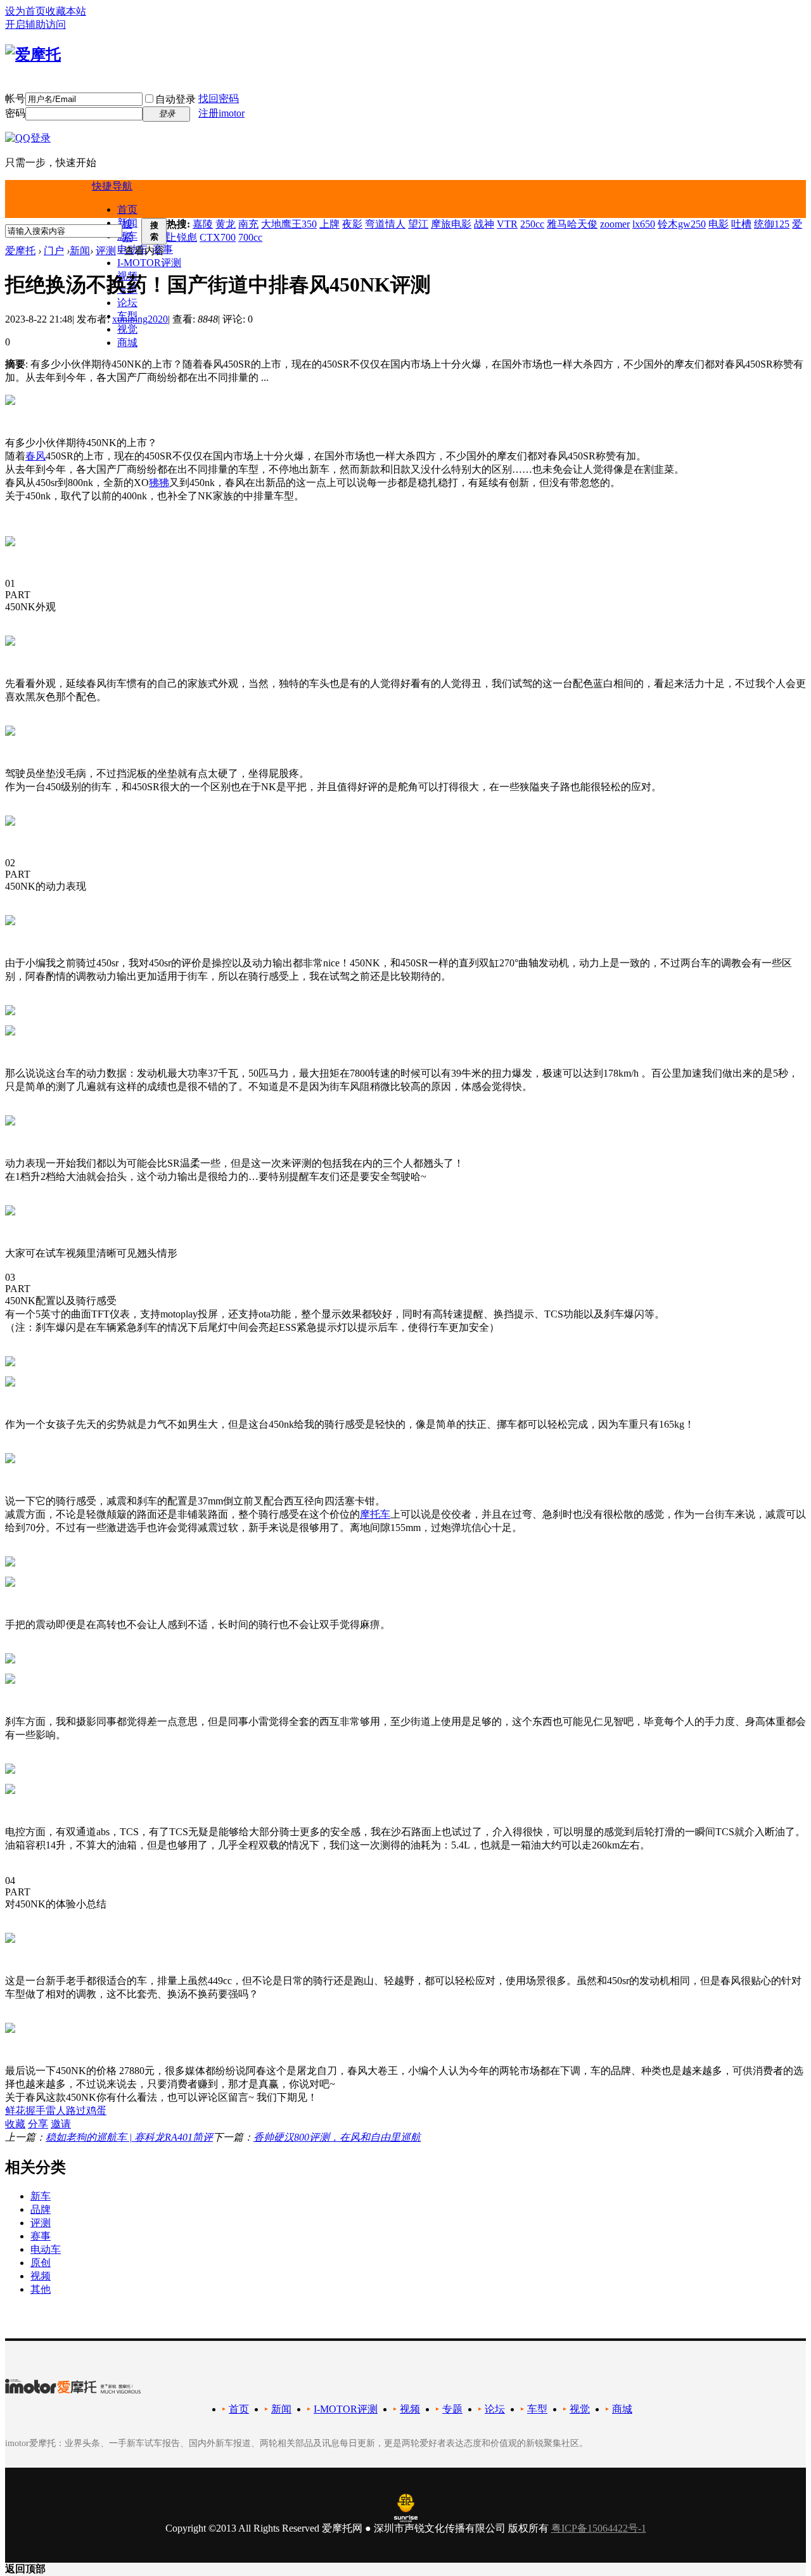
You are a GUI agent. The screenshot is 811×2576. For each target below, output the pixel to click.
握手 (35, 2111)
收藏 (15, 2124)
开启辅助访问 (35, 24)
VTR (507, 224)
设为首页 (25, 11)
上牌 (329, 224)
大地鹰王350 (289, 224)
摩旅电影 (451, 224)
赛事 (41, 2236)
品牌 (41, 2209)
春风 (35, 456)
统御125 (772, 224)
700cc (250, 237)
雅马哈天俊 (572, 224)
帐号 (15, 99)
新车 (41, 2196)
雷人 (56, 2111)
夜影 (352, 224)
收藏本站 (66, 11)
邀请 (61, 2124)
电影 (718, 224)
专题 (452, 2409)
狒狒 (159, 483)
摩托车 (375, 1514)
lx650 (644, 224)
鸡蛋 (96, 2111)
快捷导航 (112, 186)
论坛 (127, 303)
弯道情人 (385, 224)
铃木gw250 (682, 224)
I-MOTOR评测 (149, 263)
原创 (41, 2263)
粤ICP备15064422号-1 (599, 2528)
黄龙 (226, 224)
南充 (248, 224)
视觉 (127, 329)
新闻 (80, 251)
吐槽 (741, 224)
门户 (54, 251)
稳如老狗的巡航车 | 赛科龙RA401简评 (129, 2137)
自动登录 (176, 99)
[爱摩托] (33, 54)
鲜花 (15, 2111)
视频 (41, 2276)
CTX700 (218, 237)
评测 (106, 251)
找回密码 (219, 99)
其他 (41, 2289)
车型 (537, 2409)
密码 (15, 113)
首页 (127, 209)
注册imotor (221, 113)
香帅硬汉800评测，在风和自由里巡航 (337, 2137)
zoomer (615, 224)
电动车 (46, 2249)
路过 (76, 2111)
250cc (532, 224)
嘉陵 (203, 224)
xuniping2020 (140, 319)
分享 (38, 2124)
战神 (484, 224)
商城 (127, 343)
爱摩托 (20, 251)
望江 (418, 224)
